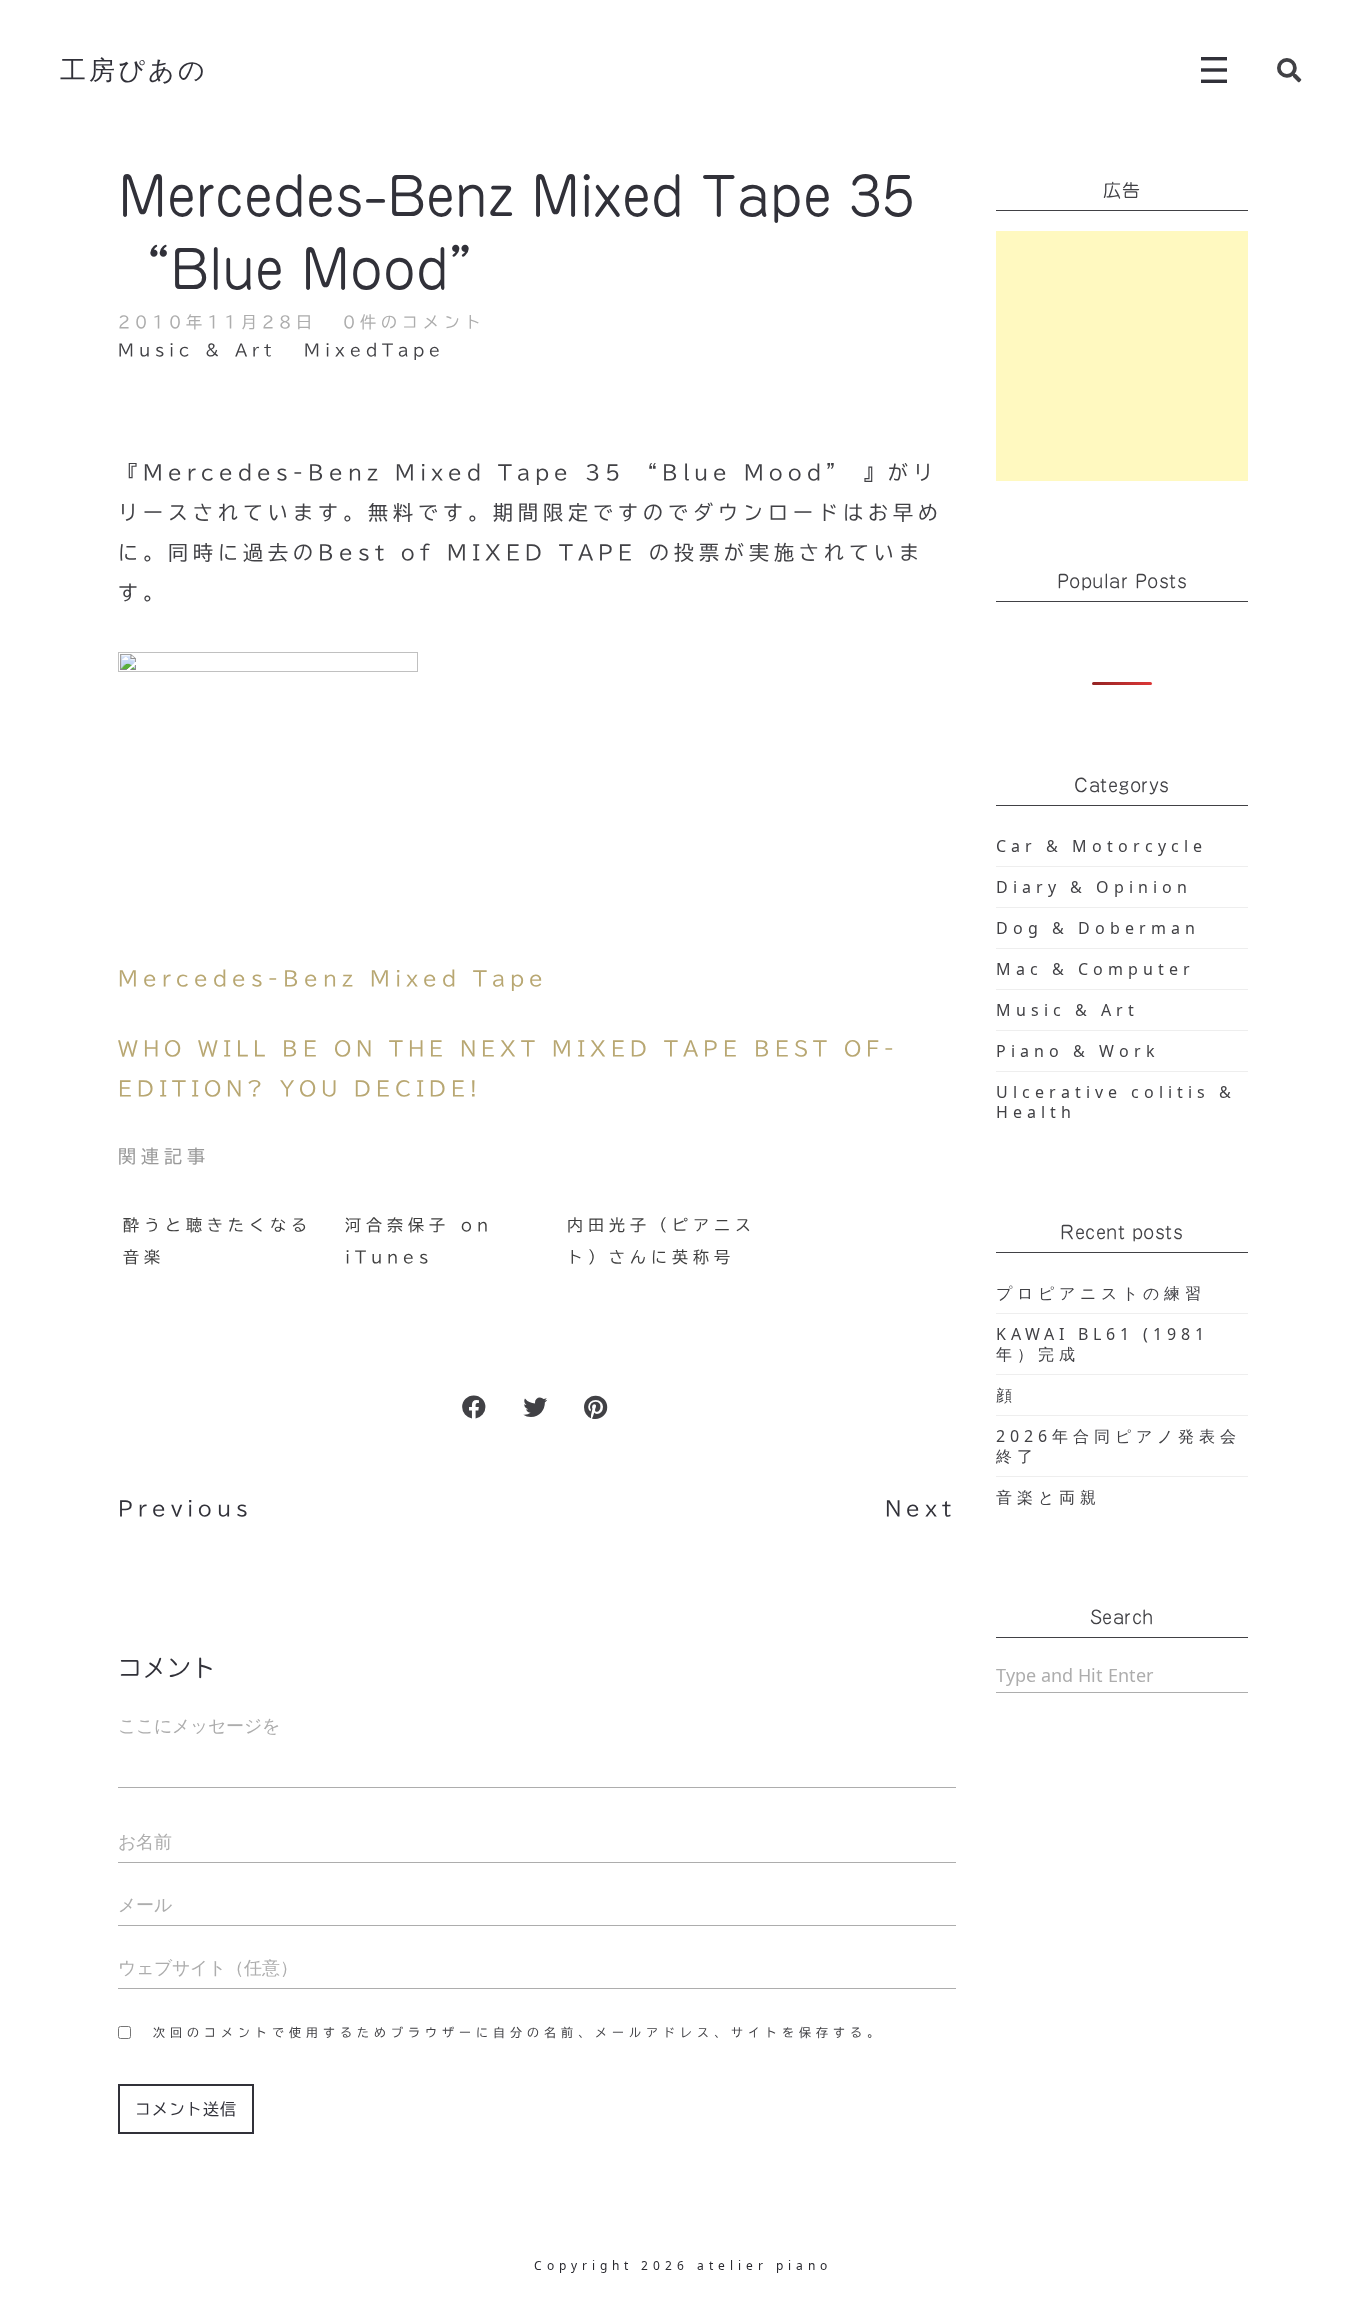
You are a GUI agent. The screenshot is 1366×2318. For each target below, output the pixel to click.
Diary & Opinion (1094, 887)
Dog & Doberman (1098, 928)
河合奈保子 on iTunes (419, 1241)
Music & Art (197, 350)
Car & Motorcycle (1101, 846)
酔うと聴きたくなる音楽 (217, 1241)
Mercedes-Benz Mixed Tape (333, 978)
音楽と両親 (1048, 1497)
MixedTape (374, 350)
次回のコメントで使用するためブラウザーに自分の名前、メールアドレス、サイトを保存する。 (518, 2032)
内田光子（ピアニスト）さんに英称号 (661, 1241)
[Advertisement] (1122, 356)
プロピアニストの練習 (1101, 1293)
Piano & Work (1078, 1051)
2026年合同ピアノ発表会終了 (1118, 1446)
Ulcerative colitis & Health (1116, 1102)
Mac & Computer (1095, 969)
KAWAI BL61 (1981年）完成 (1102, 1344)
